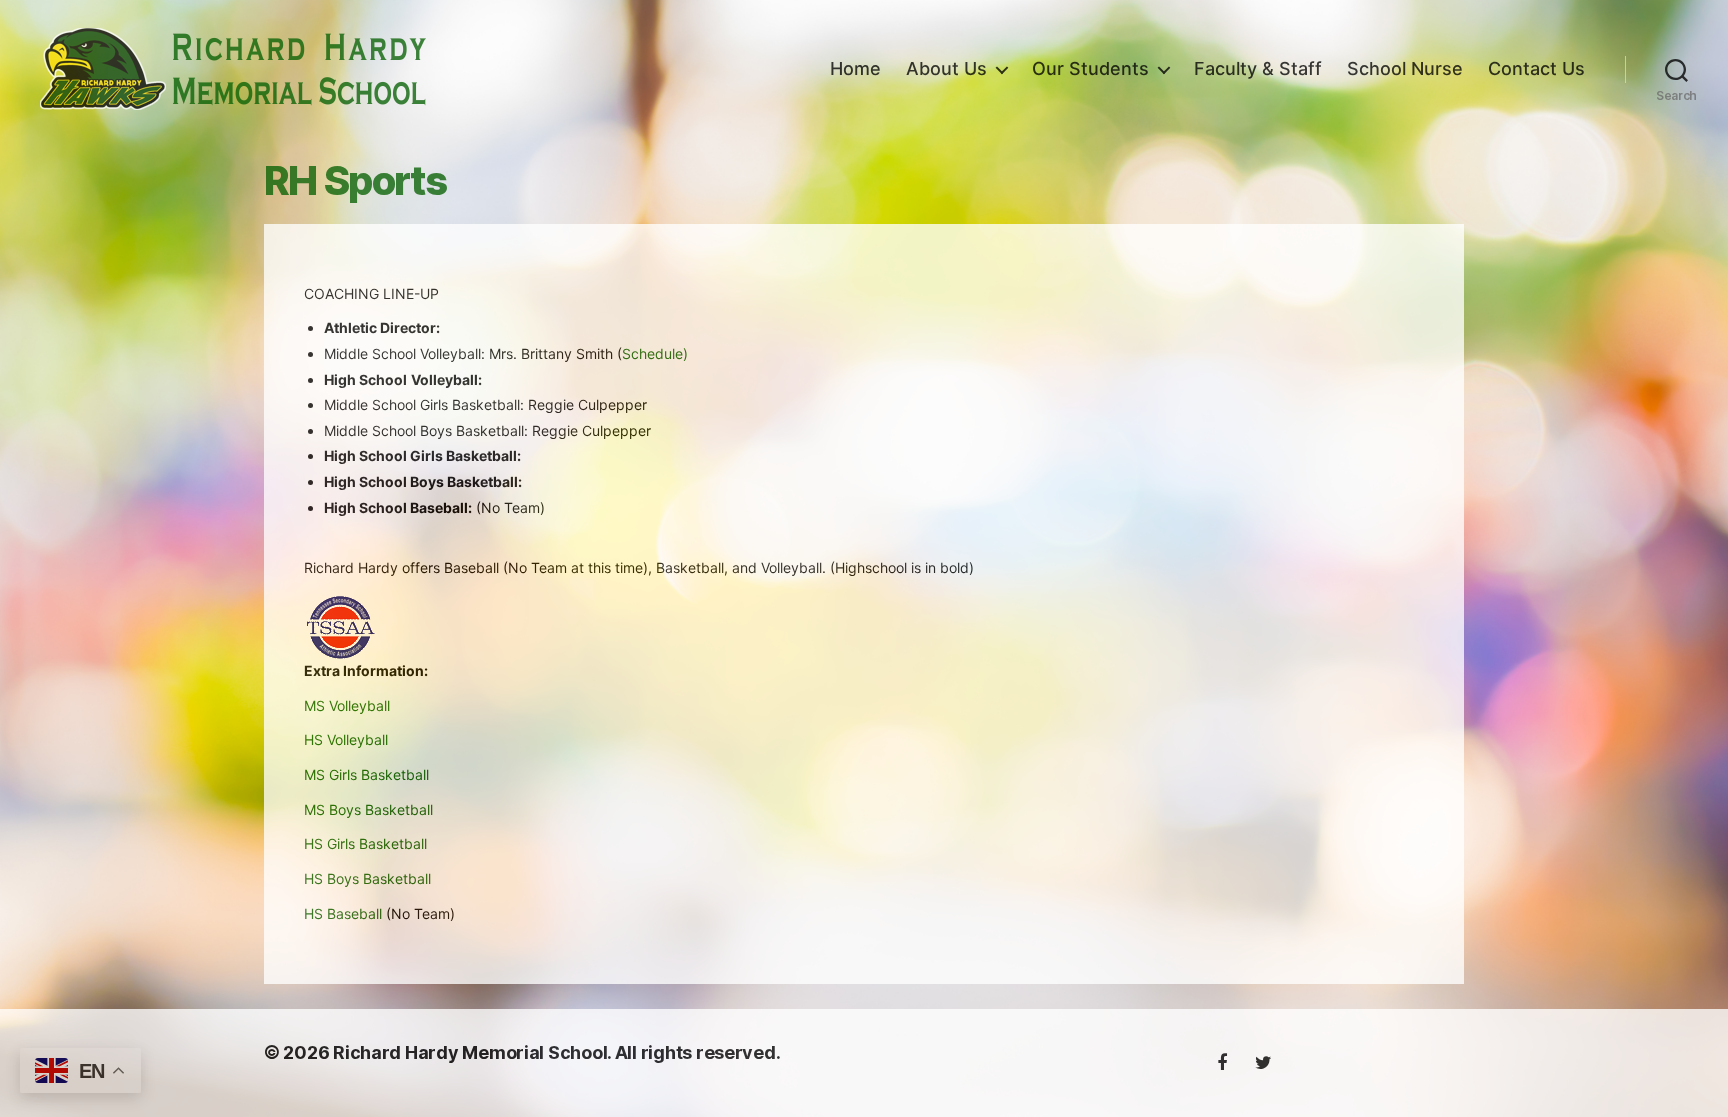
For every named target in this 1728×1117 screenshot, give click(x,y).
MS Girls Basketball (366, 774)
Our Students (1090, 68)
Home (855, 68)
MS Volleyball (347, 705)
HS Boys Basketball (367, 878)
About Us (946, 68)
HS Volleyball (346, 739)
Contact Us (1536, 68)
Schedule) (655, 353)
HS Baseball (343, 913)
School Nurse (1405, 68)
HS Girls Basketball (365, 843)
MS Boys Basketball (368, 809)
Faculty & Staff (1258, 68)
